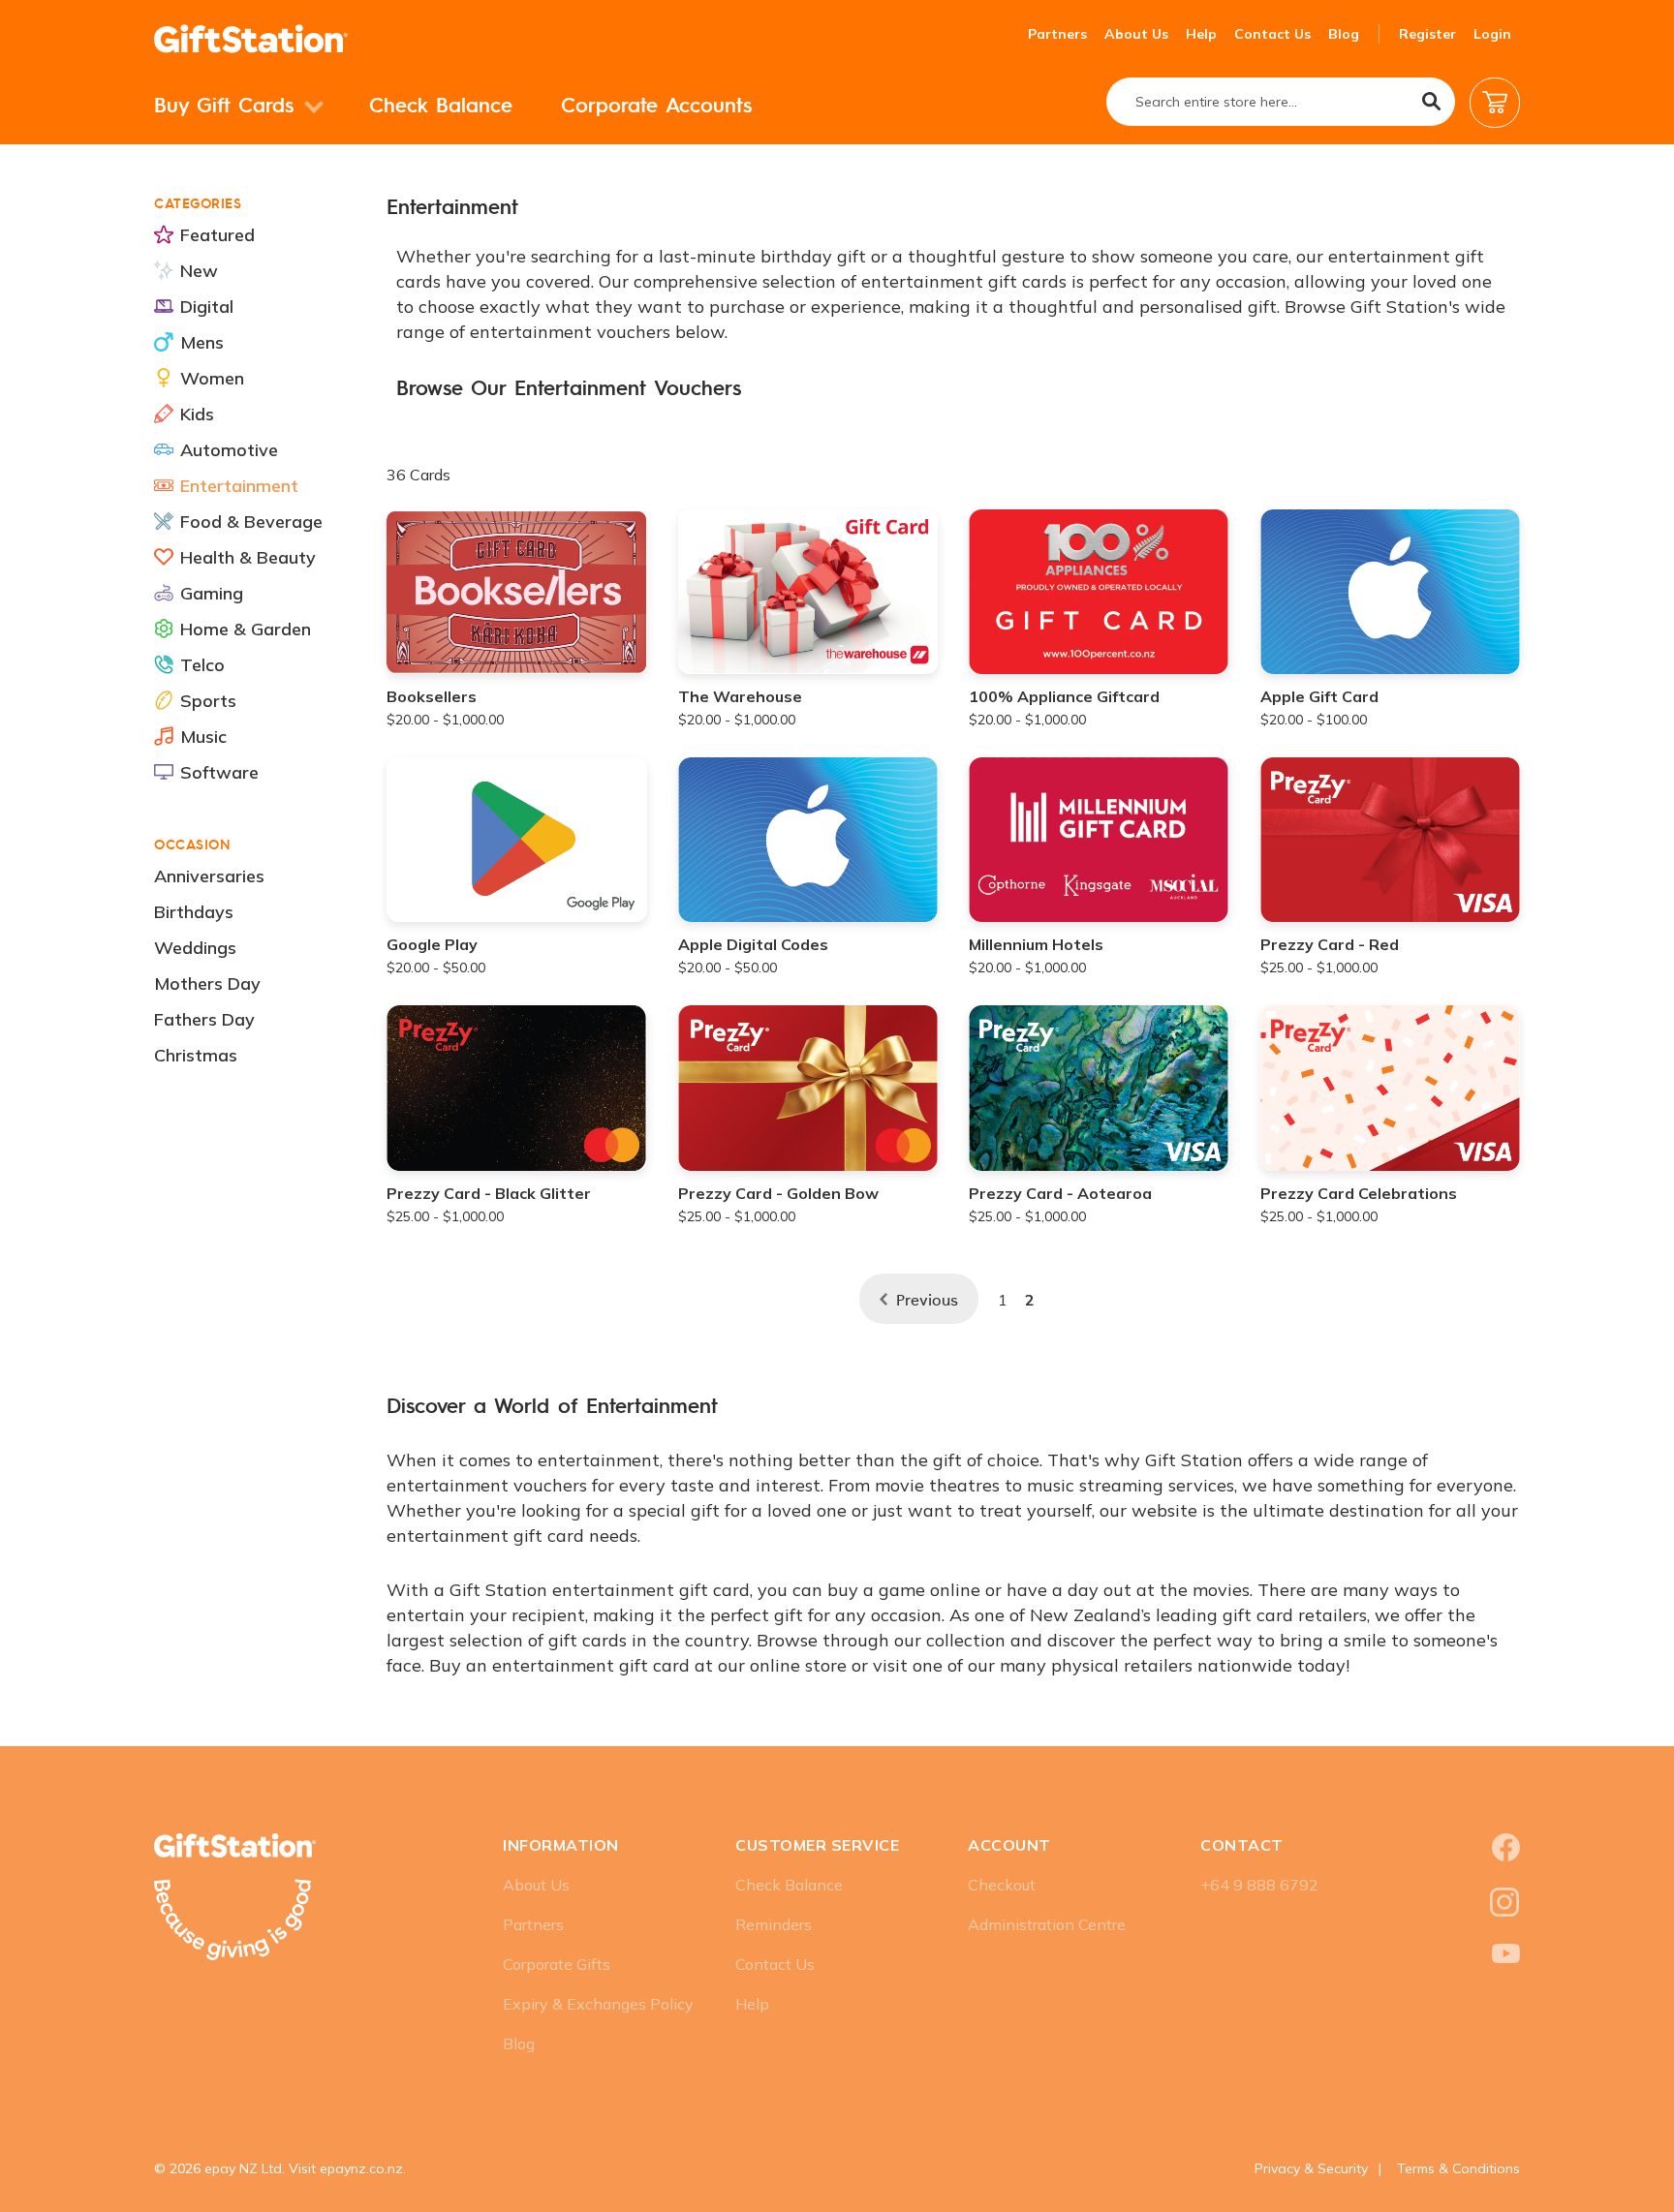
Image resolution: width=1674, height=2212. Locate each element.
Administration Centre (1047, 1924)
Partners (1057, 34)
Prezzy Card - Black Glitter (489, 1193)
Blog (1344, 34)
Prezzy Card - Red (1330, 944)
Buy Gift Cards (228, 104)
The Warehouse (740, 696)
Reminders (774, 1924)
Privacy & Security (1311, 2168)
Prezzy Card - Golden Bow (778, 1193)
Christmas (196, 1055)
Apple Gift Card (1319, 696)
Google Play (432, 944)
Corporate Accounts (656, 104)
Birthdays (194, 912)
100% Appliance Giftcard (1064, 696)
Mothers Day (207, 983)
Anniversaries (209, 876)
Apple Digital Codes (753, 944)
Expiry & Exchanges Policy (598, 2004)
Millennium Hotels (1036, 944)
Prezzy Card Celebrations (1359, 1193)
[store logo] (251, 39)
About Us (1136, 34)
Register (1427, 34)
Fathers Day (204, 1019)
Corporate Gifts (557, 1964)
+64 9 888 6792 (1259, 1885)
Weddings (195, 948)
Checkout (1002, 1885)
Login (1492, 34)
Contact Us (1272, 34)
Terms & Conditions (1458, 2168)
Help (1201, 34)
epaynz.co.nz (361, 2168)
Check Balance (441, 104)
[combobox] (1281, 102)
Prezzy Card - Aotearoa (1060, 1193)
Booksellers (432, 696)
